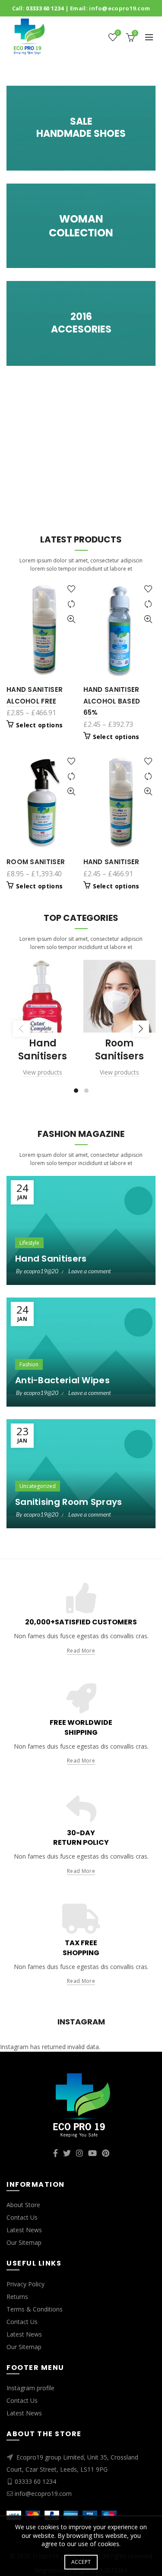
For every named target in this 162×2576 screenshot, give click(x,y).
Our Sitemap (24, 2242)
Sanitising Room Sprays (69, 1502)
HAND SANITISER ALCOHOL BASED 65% (112, 701)
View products (43, 1072)
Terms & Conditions (35, 2309)
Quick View (71, 619)
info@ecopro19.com (119, 8)
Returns (17, 2297)
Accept (81, 2562)
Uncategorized (38, 1486)
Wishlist (118, 33)
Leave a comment (90, 1271)
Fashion (29, 1364)
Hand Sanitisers (51, 1259)
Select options (39, 725)
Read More (81, 1651)
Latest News (24, 2230)
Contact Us (22, 2217)
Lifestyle (29, 1243)
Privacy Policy (25, 2284)
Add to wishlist (71, 589)
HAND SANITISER (111, 862)
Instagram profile (30, 2388)
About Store (23, 2205)
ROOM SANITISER (36, 862)
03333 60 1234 (45, 8)
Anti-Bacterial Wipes (62, 1380)
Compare (71, 604)
